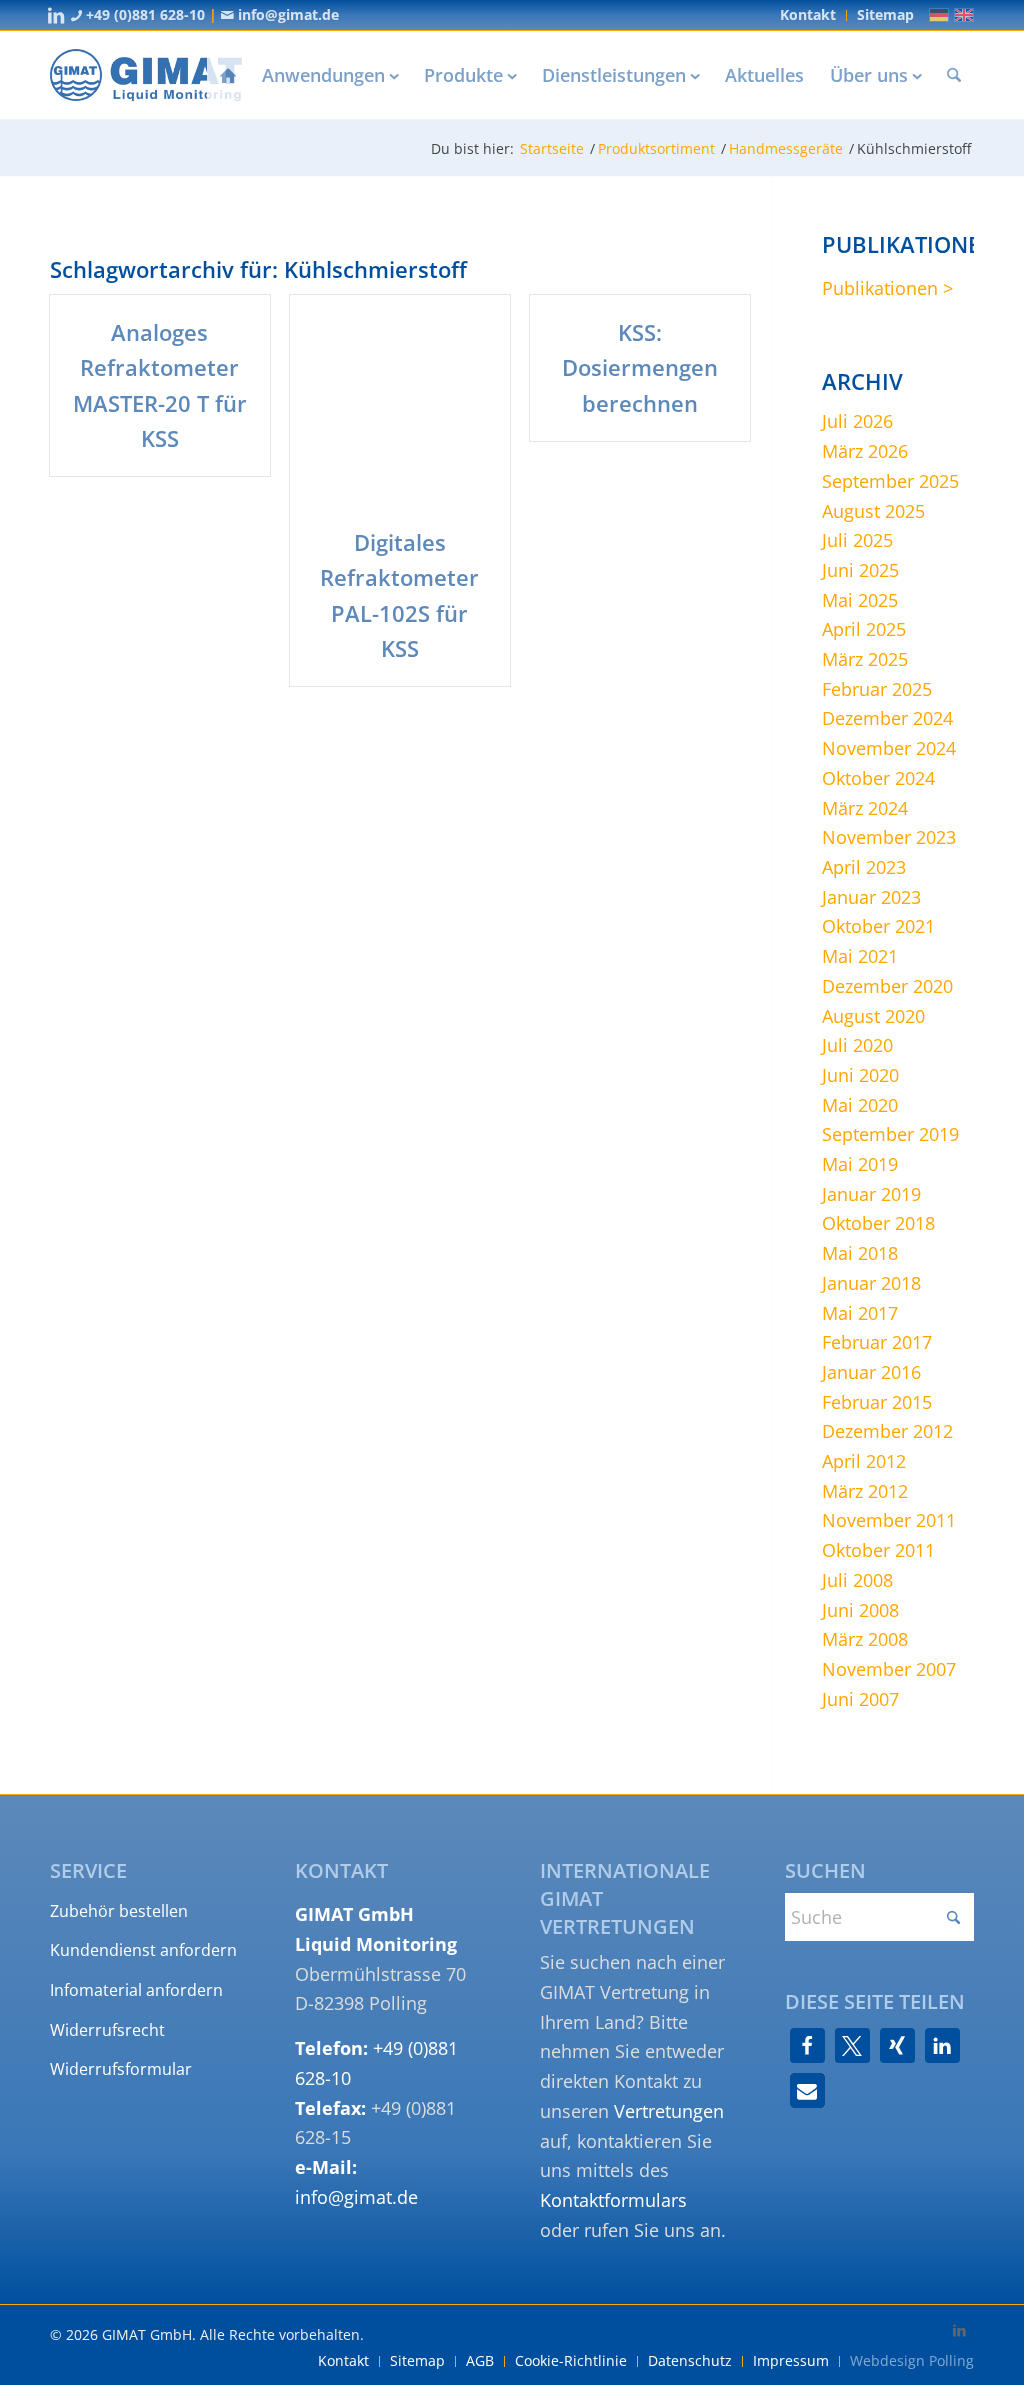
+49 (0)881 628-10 (143, 14)
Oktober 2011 (878, 1550)
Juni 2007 (860, 1699)
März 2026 (865, 451)
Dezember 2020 (887, 986)
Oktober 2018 (878, 1223)
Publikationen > (887, 288)
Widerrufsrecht (107, 2030)
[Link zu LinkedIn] (56, 15)
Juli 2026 (857, 421)
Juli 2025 (857, 540)
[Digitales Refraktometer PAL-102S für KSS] (400, 400)
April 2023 (864, 867)
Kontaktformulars (613, 2200)
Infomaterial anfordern (136, 1990)
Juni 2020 (860, 1075)
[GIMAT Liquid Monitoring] (146, 75)
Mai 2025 (860, 600)
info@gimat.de (286, 14)
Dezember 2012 (887, 1431)
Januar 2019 (871, 1194)
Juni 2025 (860, 570)
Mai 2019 (860, 1164)
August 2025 (873, 511)
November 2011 (889, 1520)
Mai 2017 (860, 1313)
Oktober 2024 (878, 778)
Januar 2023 (871, 897)
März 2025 (865, 659)
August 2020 (873, 1016)
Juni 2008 (860, 1610)
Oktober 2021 (878, 926)
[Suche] (954, 75)
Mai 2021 (860, 956)
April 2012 (864, 1461)
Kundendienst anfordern (143, 1950)
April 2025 (864, 629)
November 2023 (889, 837)
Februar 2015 (877, 1402)
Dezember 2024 (887, 718)
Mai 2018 (860, 1253)
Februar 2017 (877, 1342)
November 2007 (889, 1669)
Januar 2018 (871, 1283)
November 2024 (889, 748)
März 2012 (865, 1491)
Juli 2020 (857, 1045)
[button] (807, 2045)
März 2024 (865, 808)
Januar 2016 (871, 1372)
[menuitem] (808, 15)
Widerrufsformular (121, 2069)
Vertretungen (669, 2111)
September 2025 (890, 481)
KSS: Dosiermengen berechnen (640, 367)
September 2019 (890, 1134)
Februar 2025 (877, 689)
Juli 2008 (857, 1580)
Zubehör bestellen (119, 1911)
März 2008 (865, 1639)
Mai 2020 (860, 1105)
